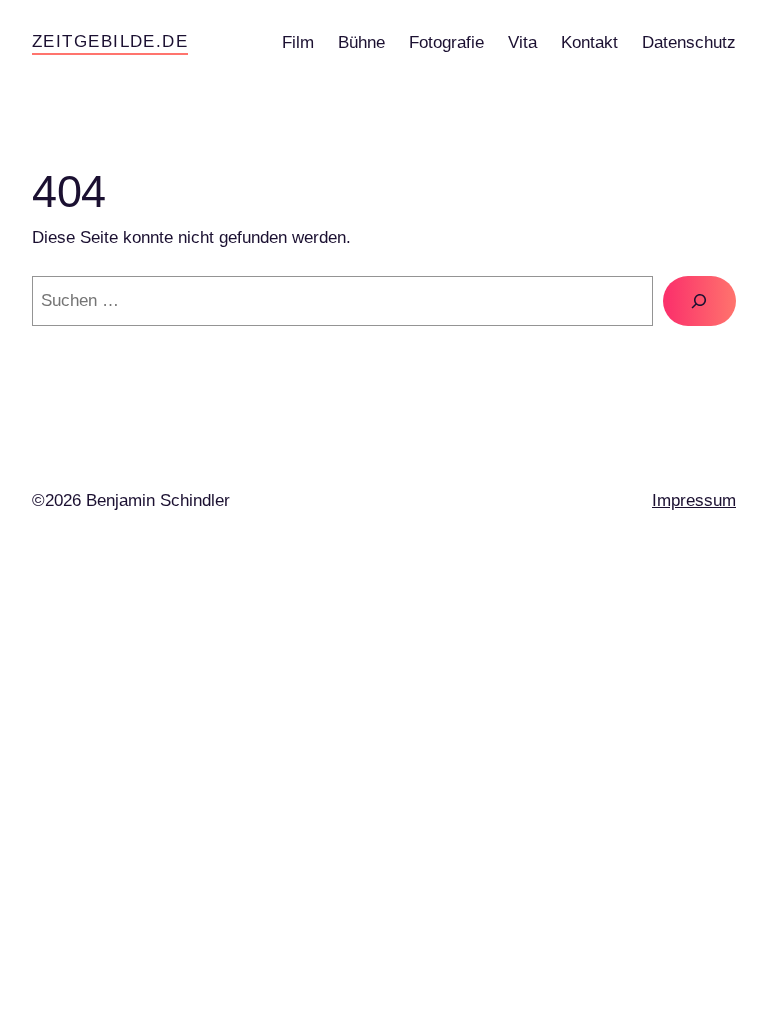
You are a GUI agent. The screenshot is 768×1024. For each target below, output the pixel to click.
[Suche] (699, 301)
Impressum (694, 500)
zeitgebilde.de (110, 41)
